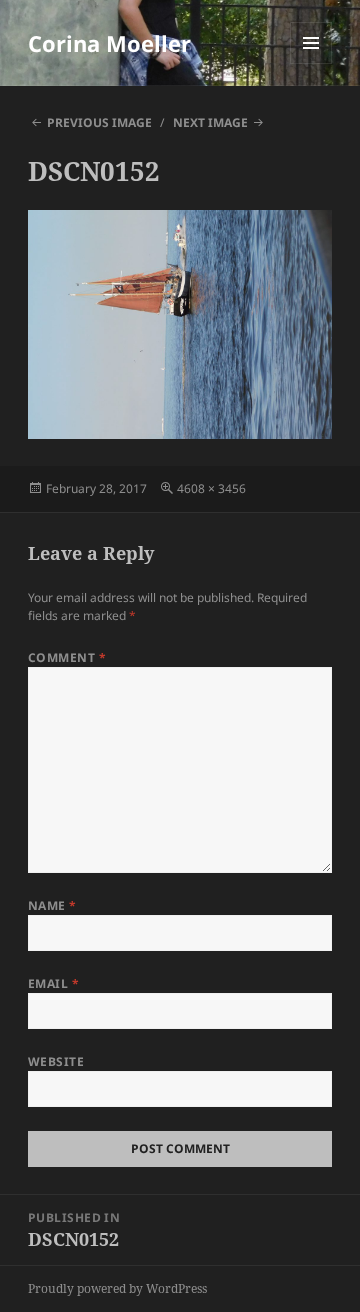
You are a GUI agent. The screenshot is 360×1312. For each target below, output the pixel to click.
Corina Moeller (109, 43)
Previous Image (99, 122)
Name (52, 905)
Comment (67, 657)
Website (56, 1061)
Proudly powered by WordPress (117, 1288)
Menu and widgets (311, 63)
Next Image (210, 122)
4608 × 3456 (211, 488)
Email (53, 983)
